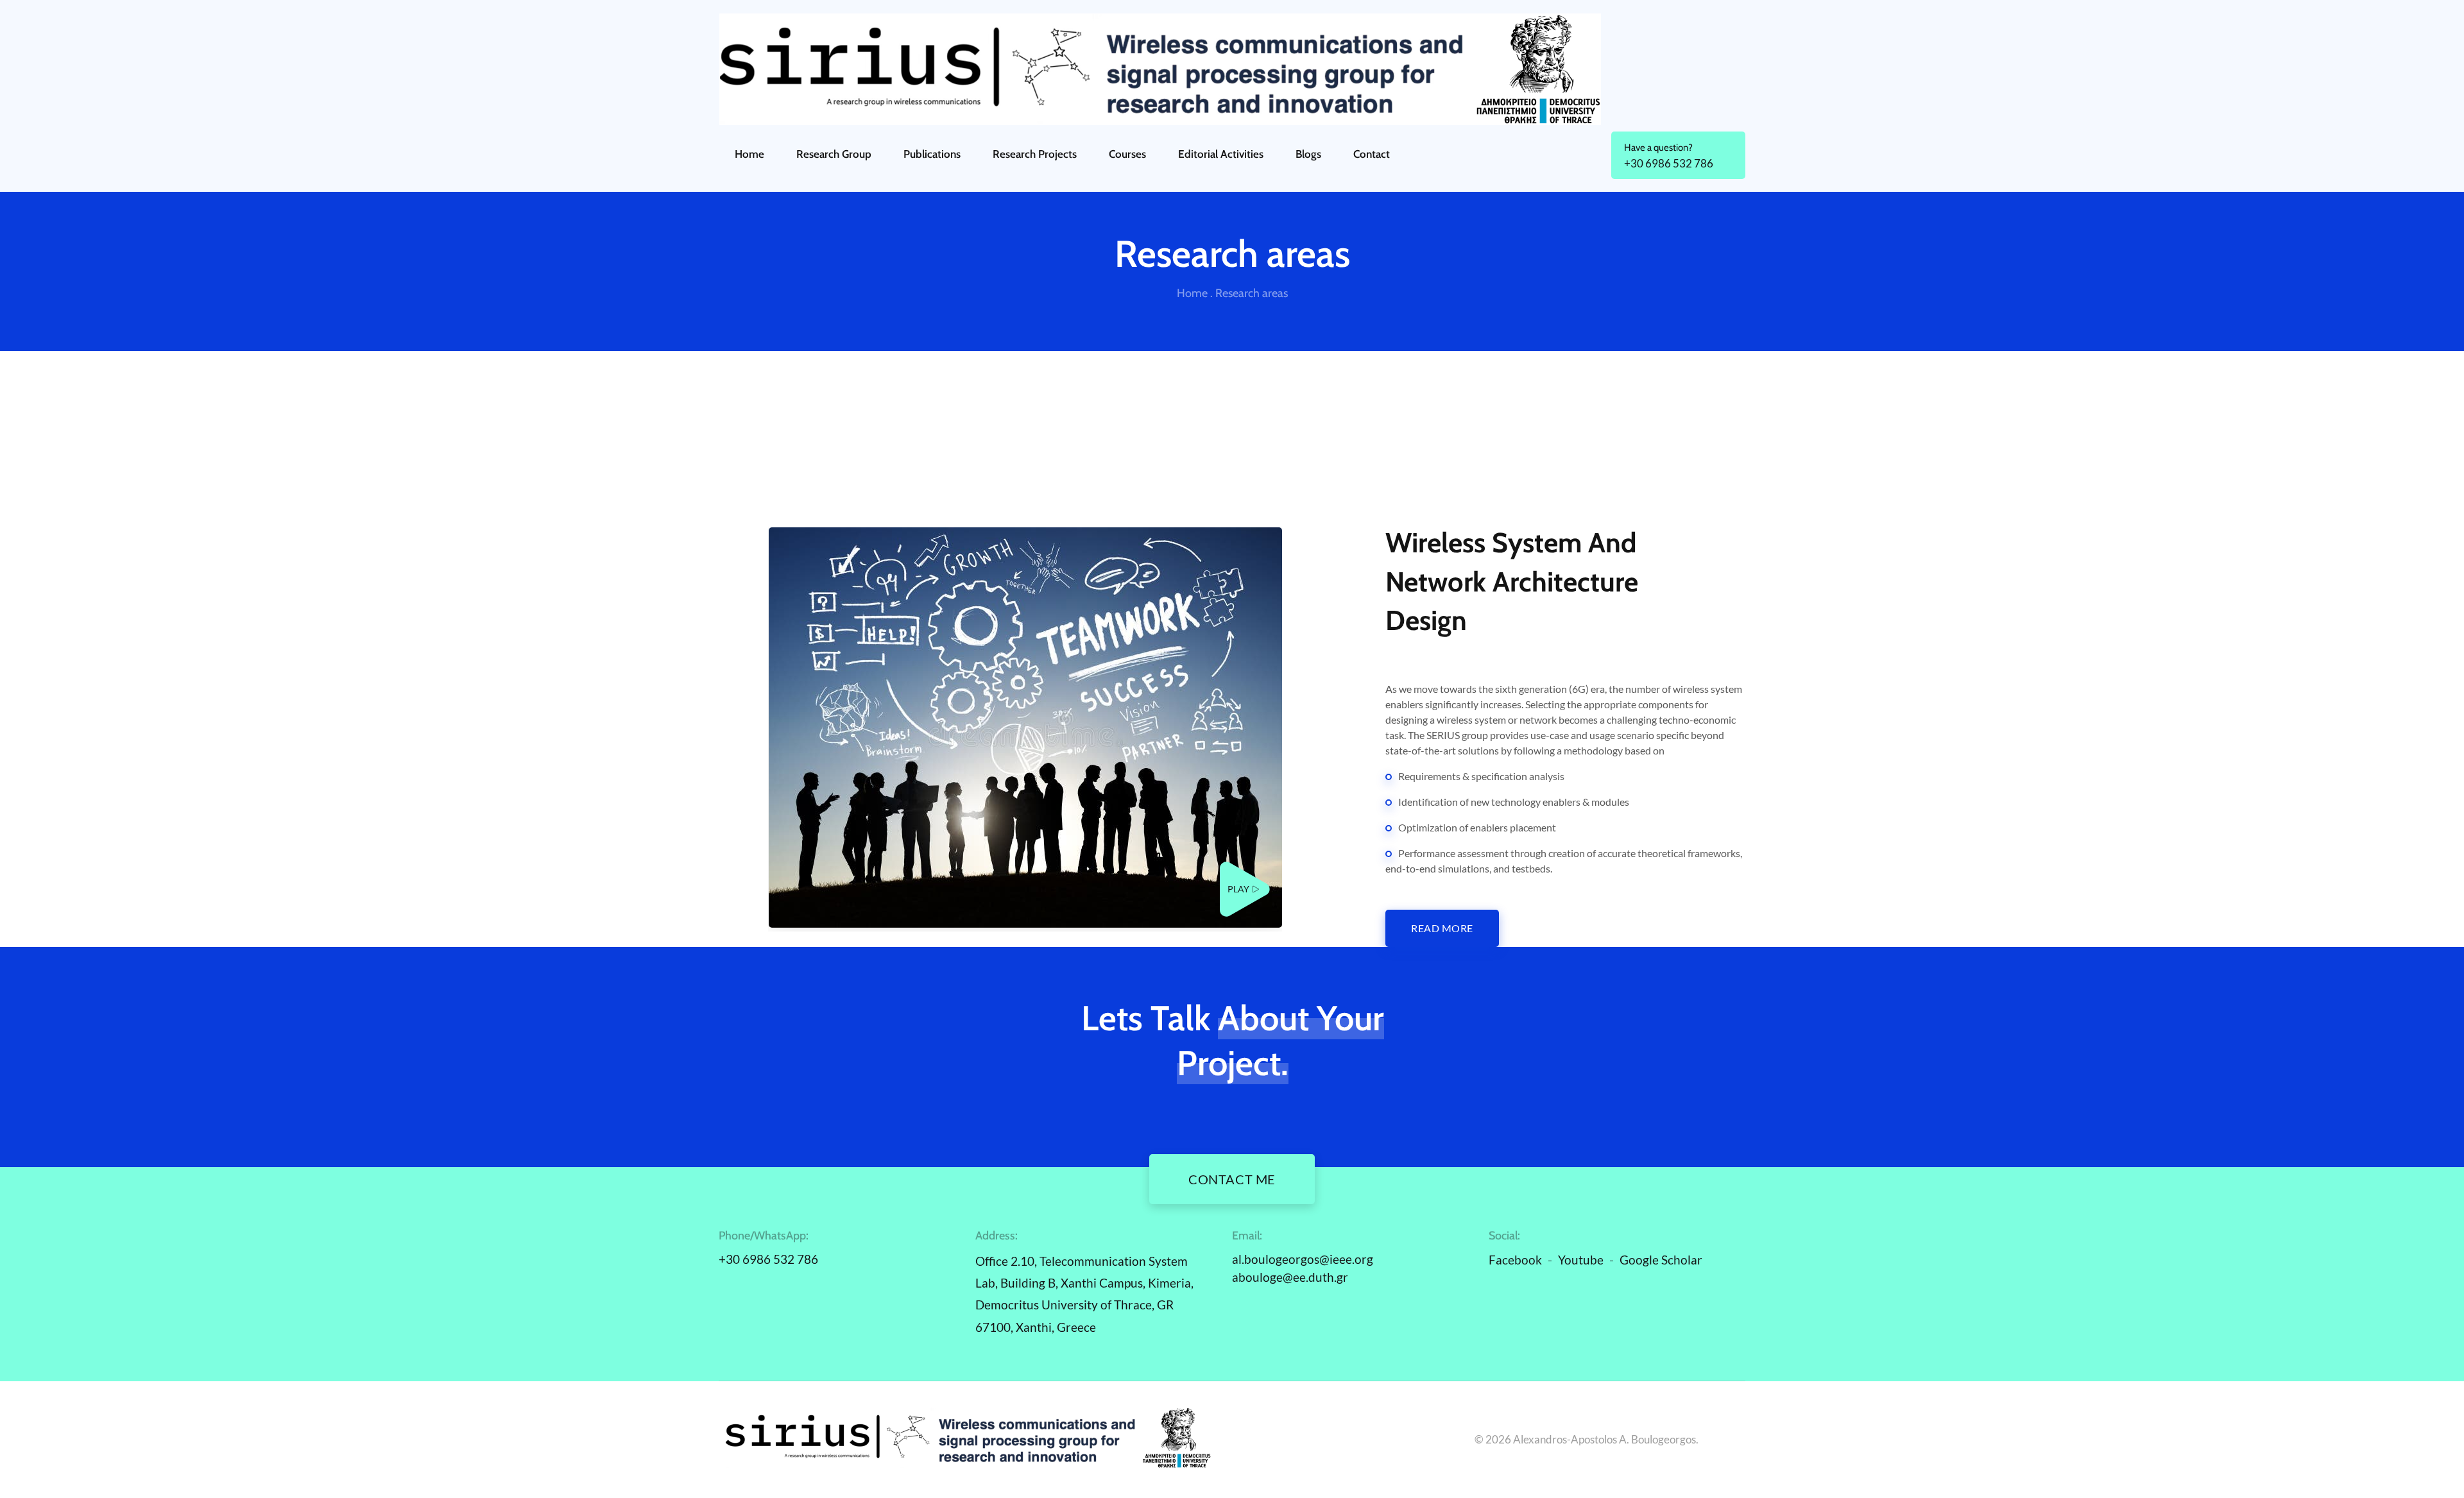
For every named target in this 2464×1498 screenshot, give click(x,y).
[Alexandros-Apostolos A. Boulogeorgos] (1232, 69)
